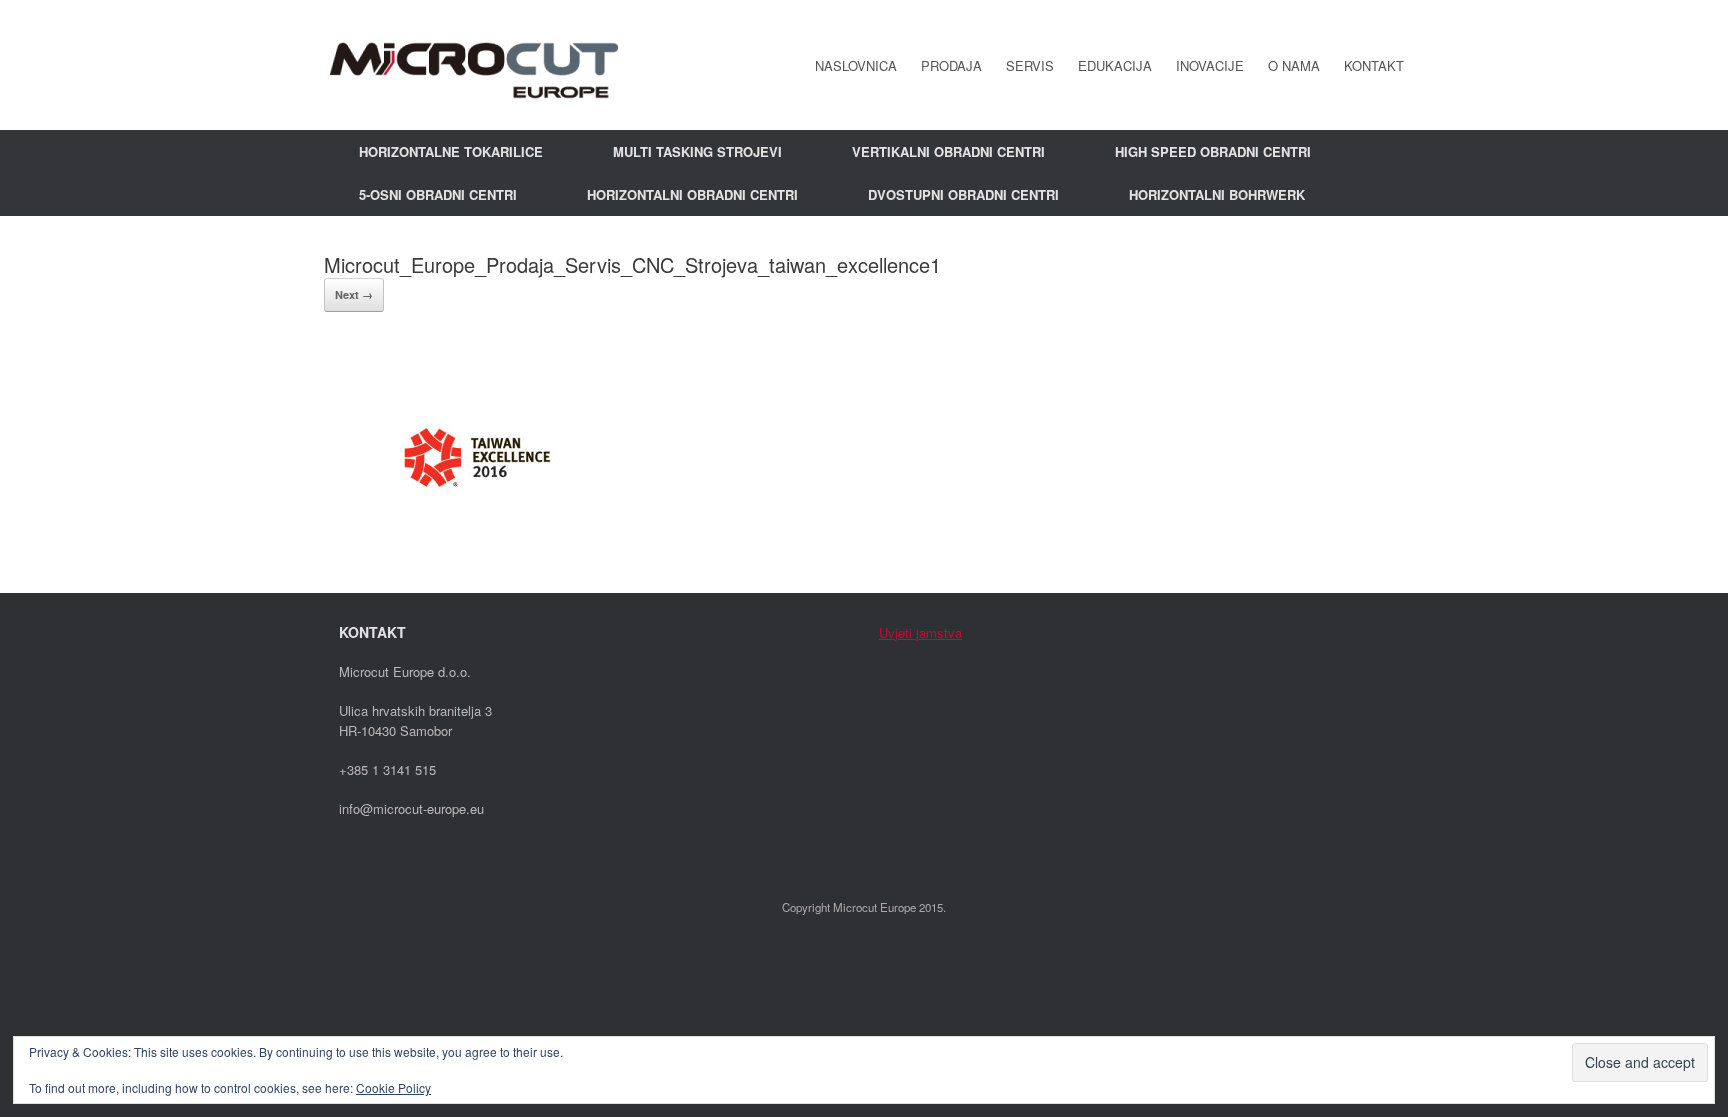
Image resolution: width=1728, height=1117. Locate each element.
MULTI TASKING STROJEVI (697, 151)
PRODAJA (951, 65)
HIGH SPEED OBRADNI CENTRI (1213, 151)
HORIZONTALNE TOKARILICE (451, 151)
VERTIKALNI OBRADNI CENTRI (948, 151)
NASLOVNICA (856, 65)
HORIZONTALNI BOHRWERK (1217, 194)
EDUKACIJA (1115, 65)
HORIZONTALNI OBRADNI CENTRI (692, 194)
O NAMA (1294, 65)
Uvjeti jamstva (920, 632)
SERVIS (1030, 65)
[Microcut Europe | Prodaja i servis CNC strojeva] (474, 65)
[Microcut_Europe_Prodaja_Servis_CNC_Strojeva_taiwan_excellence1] (474, 545)
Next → (354, 294)
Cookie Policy (393, 1087)
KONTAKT (1374, 65)
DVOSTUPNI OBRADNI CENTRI (963, 194)
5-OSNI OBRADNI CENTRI (438, 194)
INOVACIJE (1210, 65)
